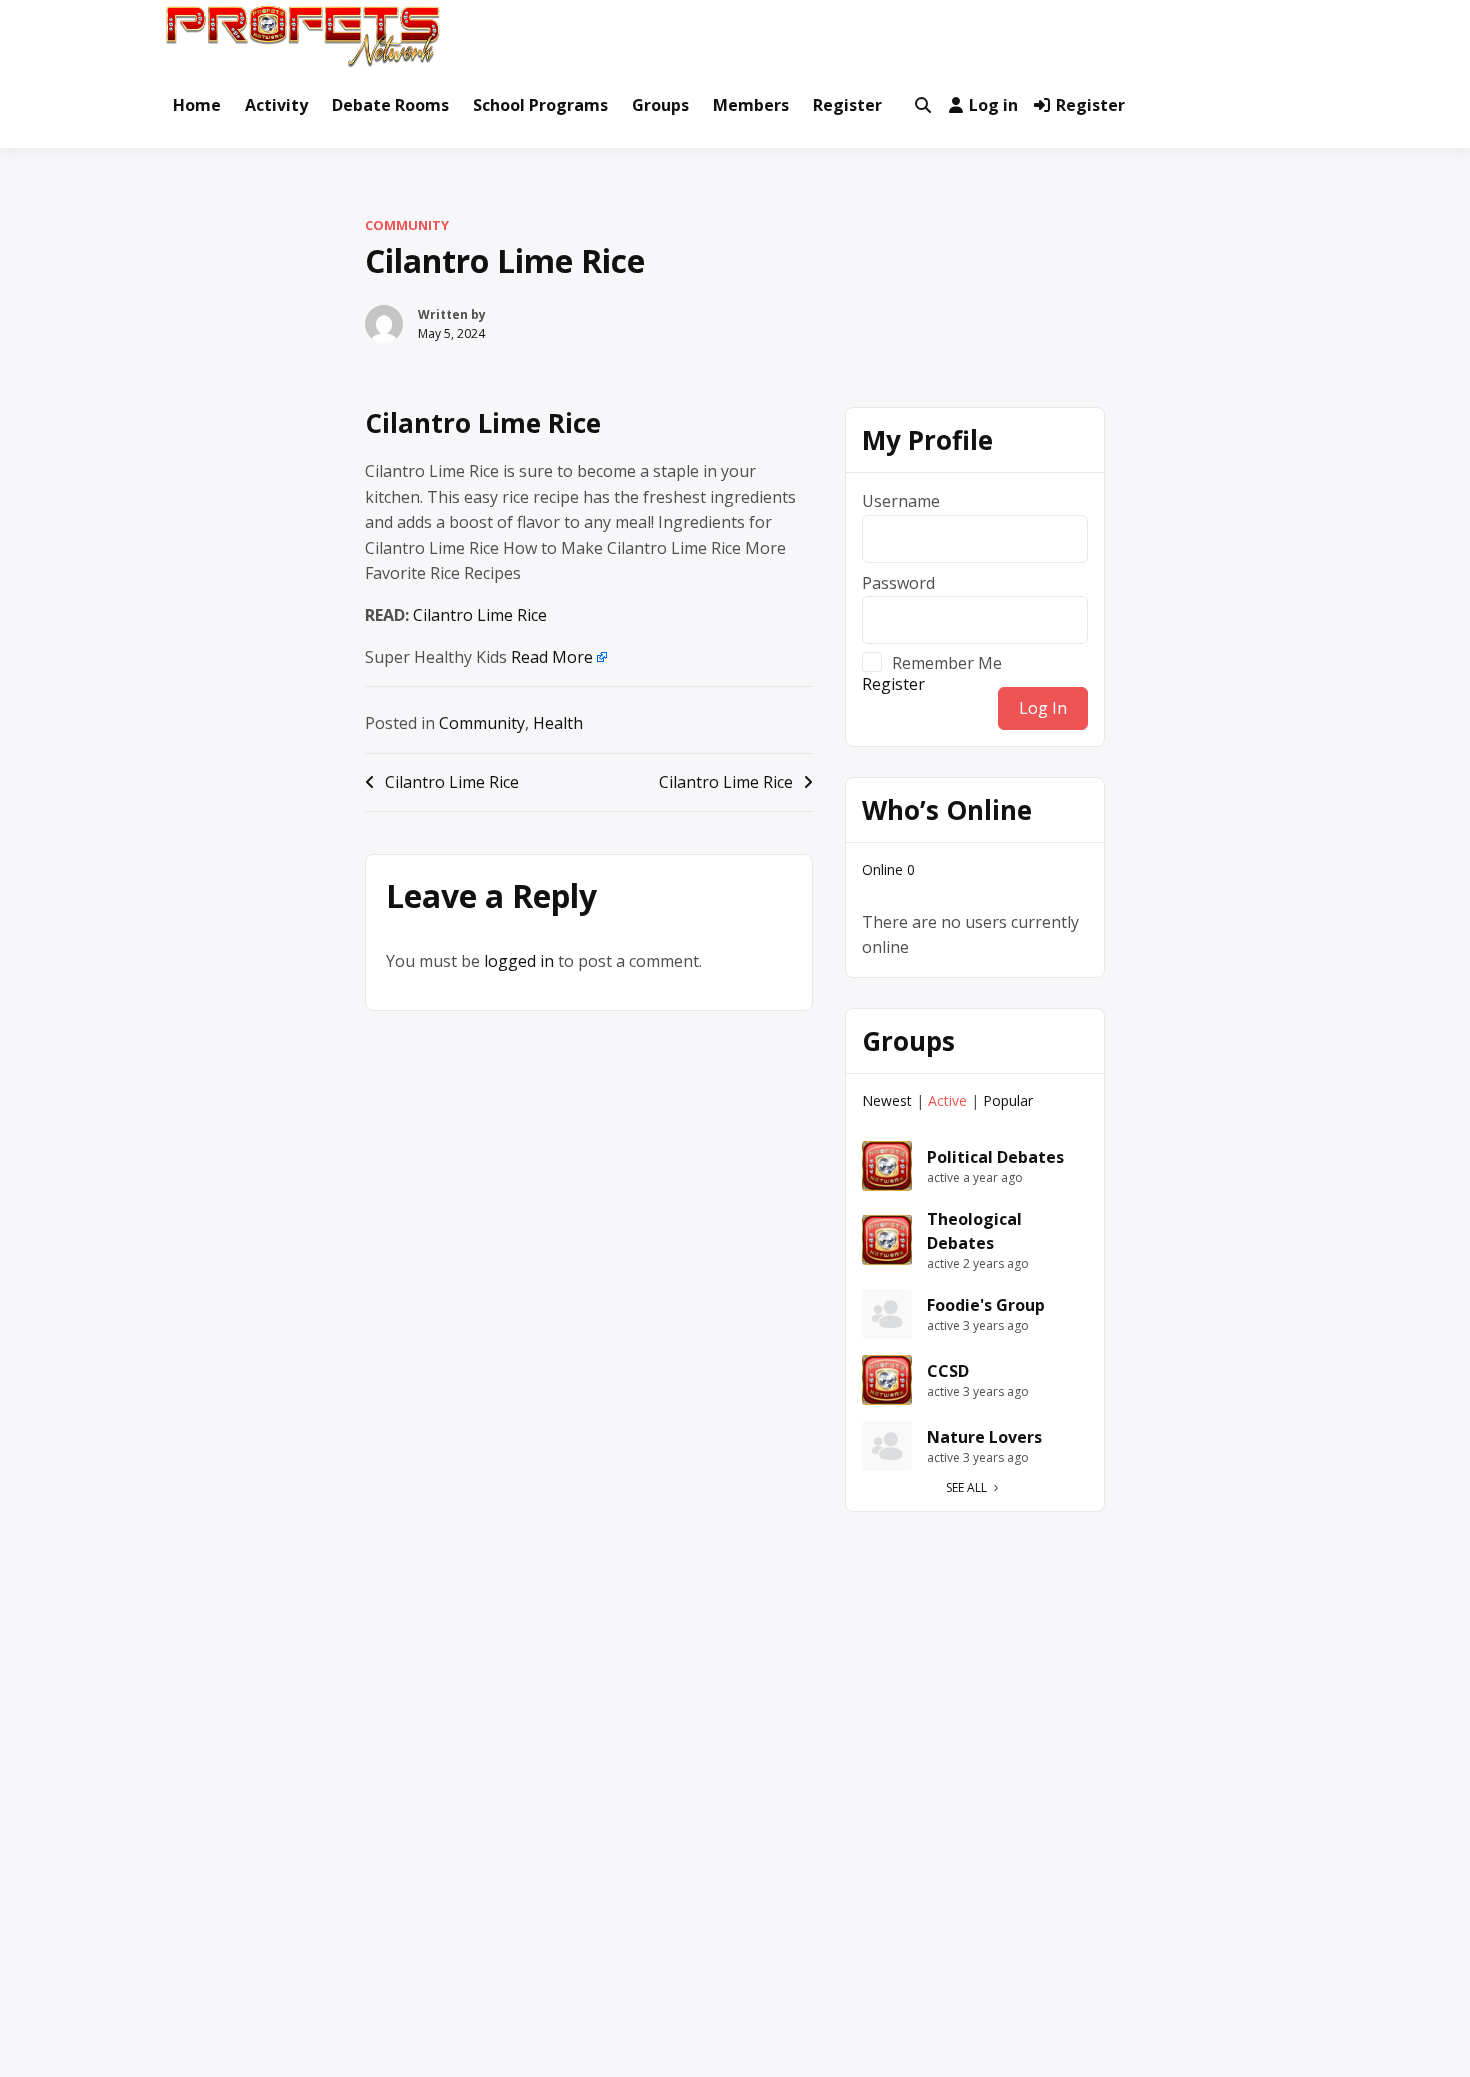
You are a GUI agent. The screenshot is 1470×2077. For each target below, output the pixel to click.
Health (558, 723)
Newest (887, 1100)
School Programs (540, 105)
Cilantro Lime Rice (483, 423)
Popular (1008, 1100)
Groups (660, 105)
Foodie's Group (986, 1305)
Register (847, 105)
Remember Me (947, 662)
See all (966, 1487)
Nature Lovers (984, 1437)
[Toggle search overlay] (923, 106)
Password (898, 583)
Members (751, 105)
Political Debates (995, 1157)
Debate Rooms (390, 105)
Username (901, 501)
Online (888, 869)
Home (197, 105)
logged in (519, 961)
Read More (552, 657)
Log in (993, 105)
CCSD (948, 1371)
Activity (276, 105)
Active (947, 1100)
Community (407, 225)
